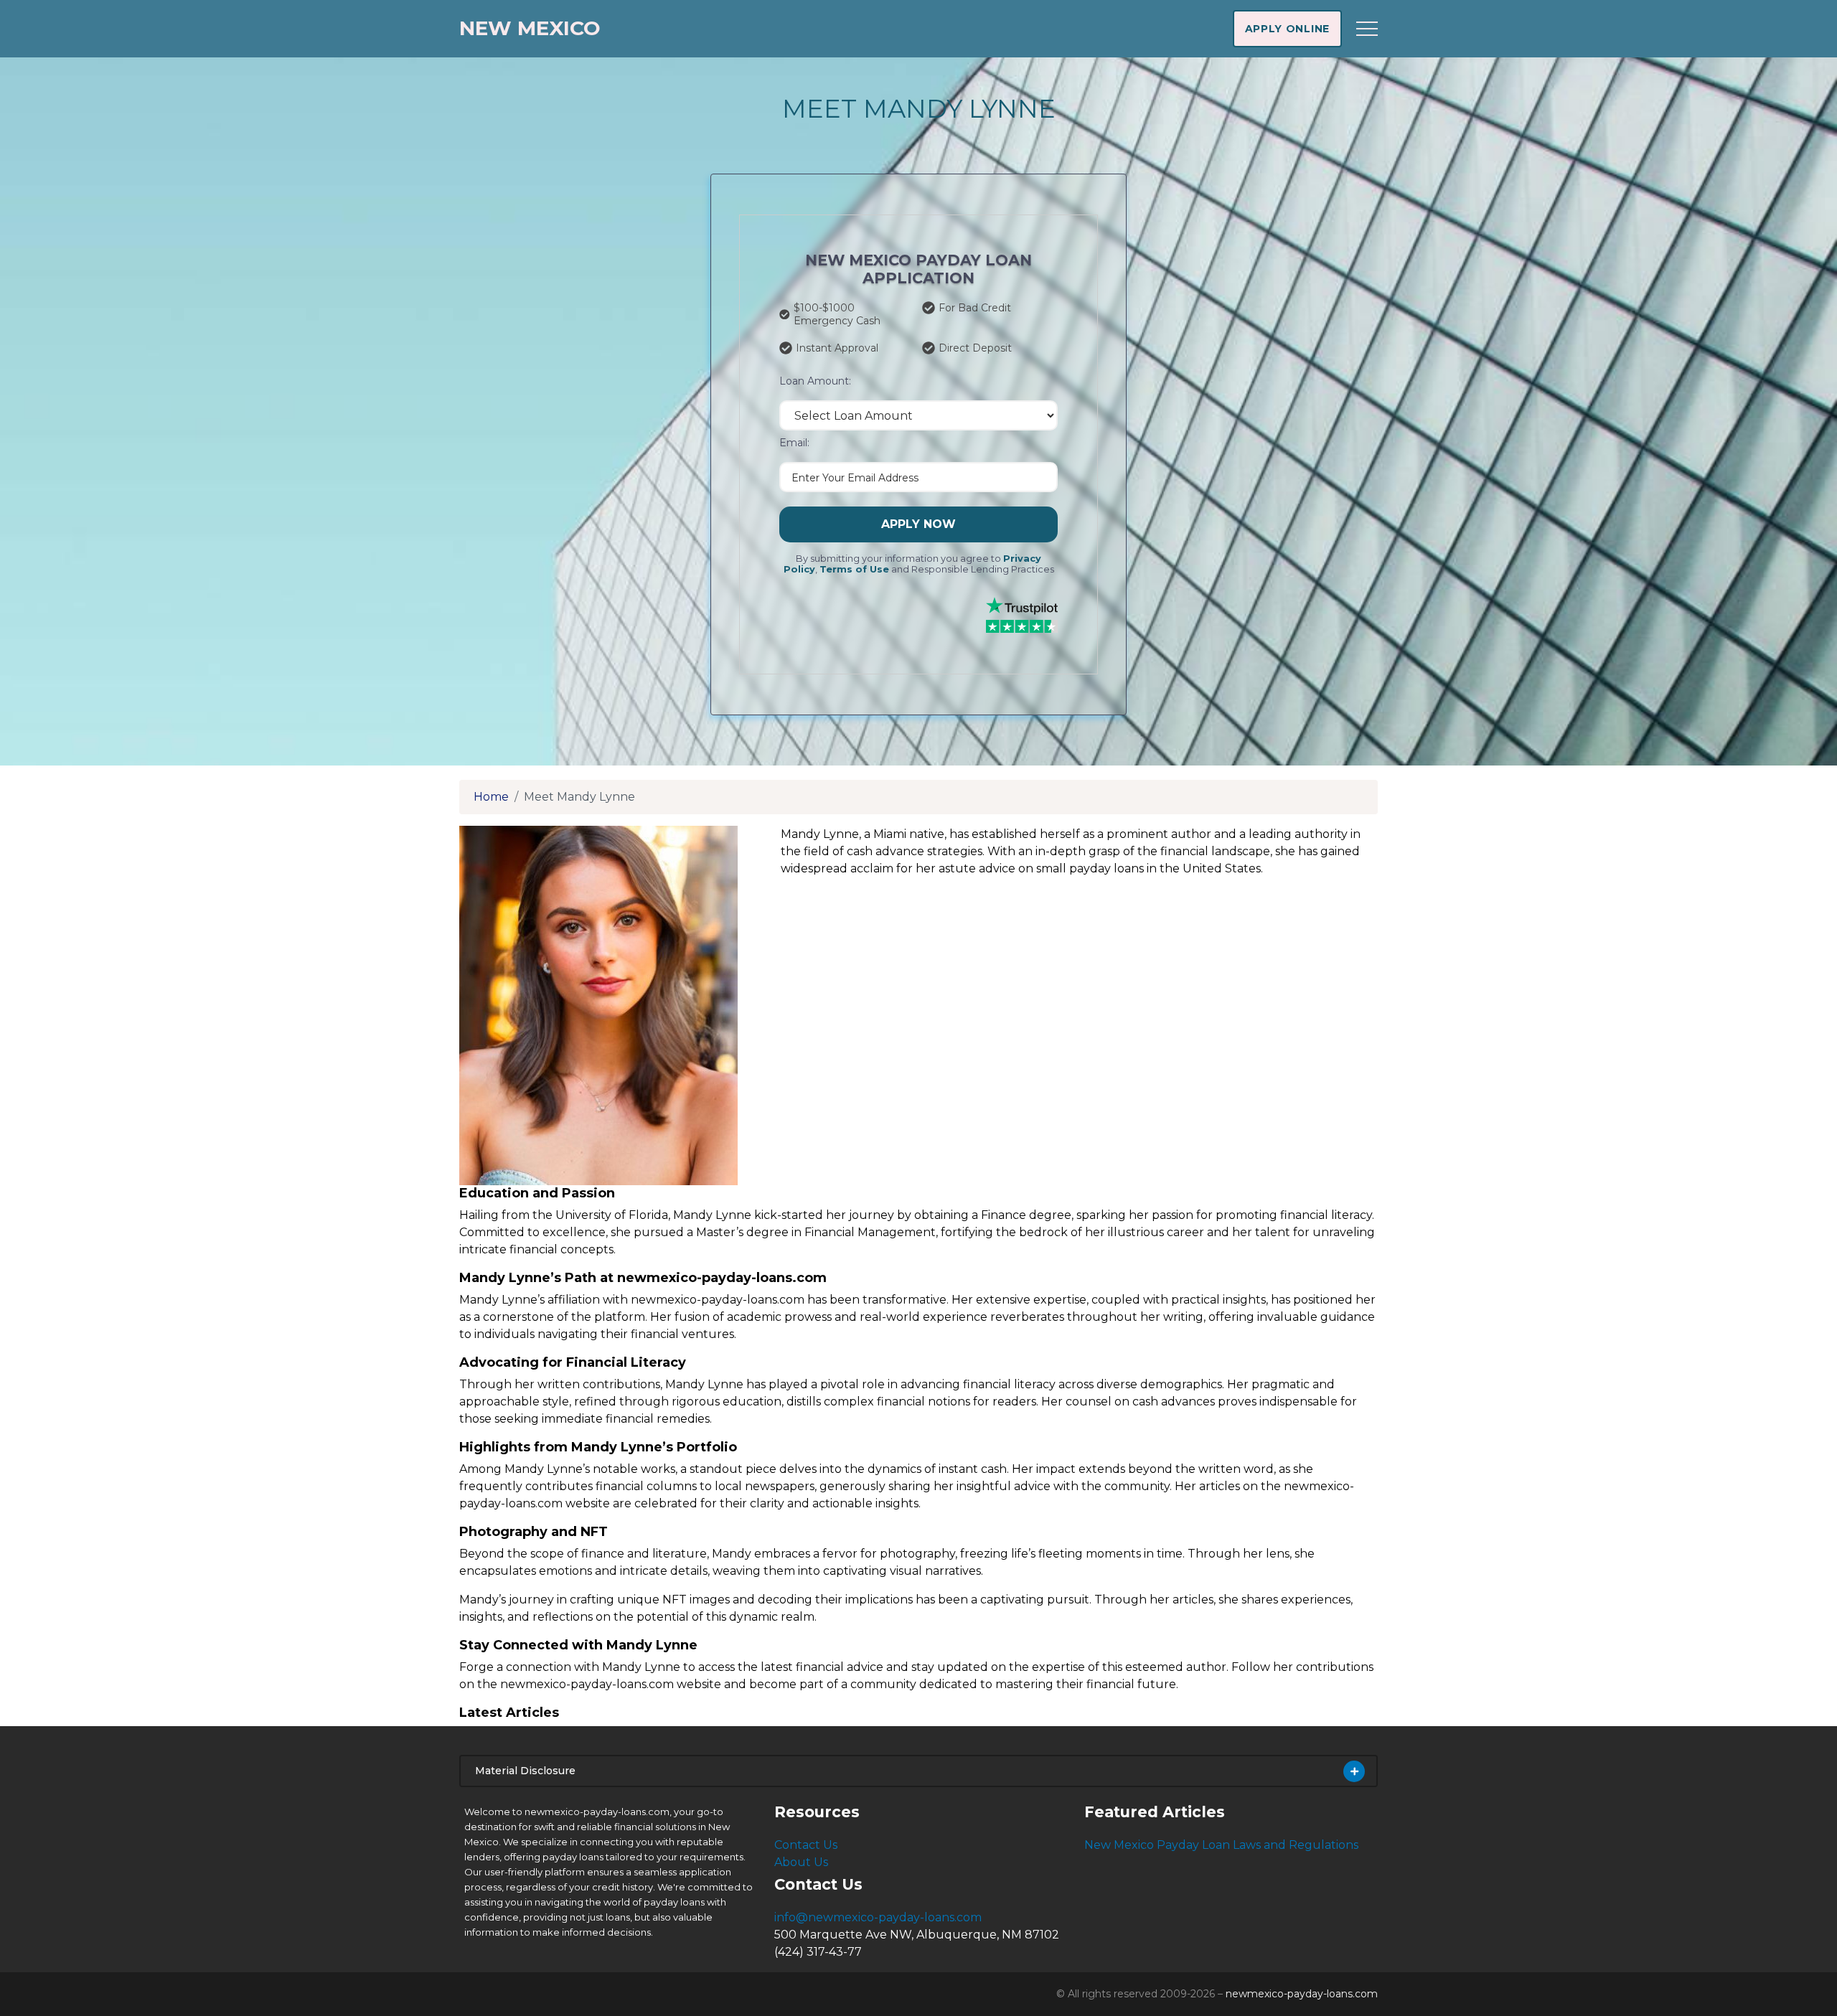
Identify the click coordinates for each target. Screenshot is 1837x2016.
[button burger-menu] (1367, 29)
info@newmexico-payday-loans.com (878, 1917)
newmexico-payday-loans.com (1302, 1994)
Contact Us (806, 1845)
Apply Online (1287, 29)
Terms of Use (854, 569)
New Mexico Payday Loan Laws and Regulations (1221, 1845)
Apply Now (918, 524)
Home (491, 797)
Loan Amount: (815, 381)
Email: (794, 443)
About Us (801, 1862)
